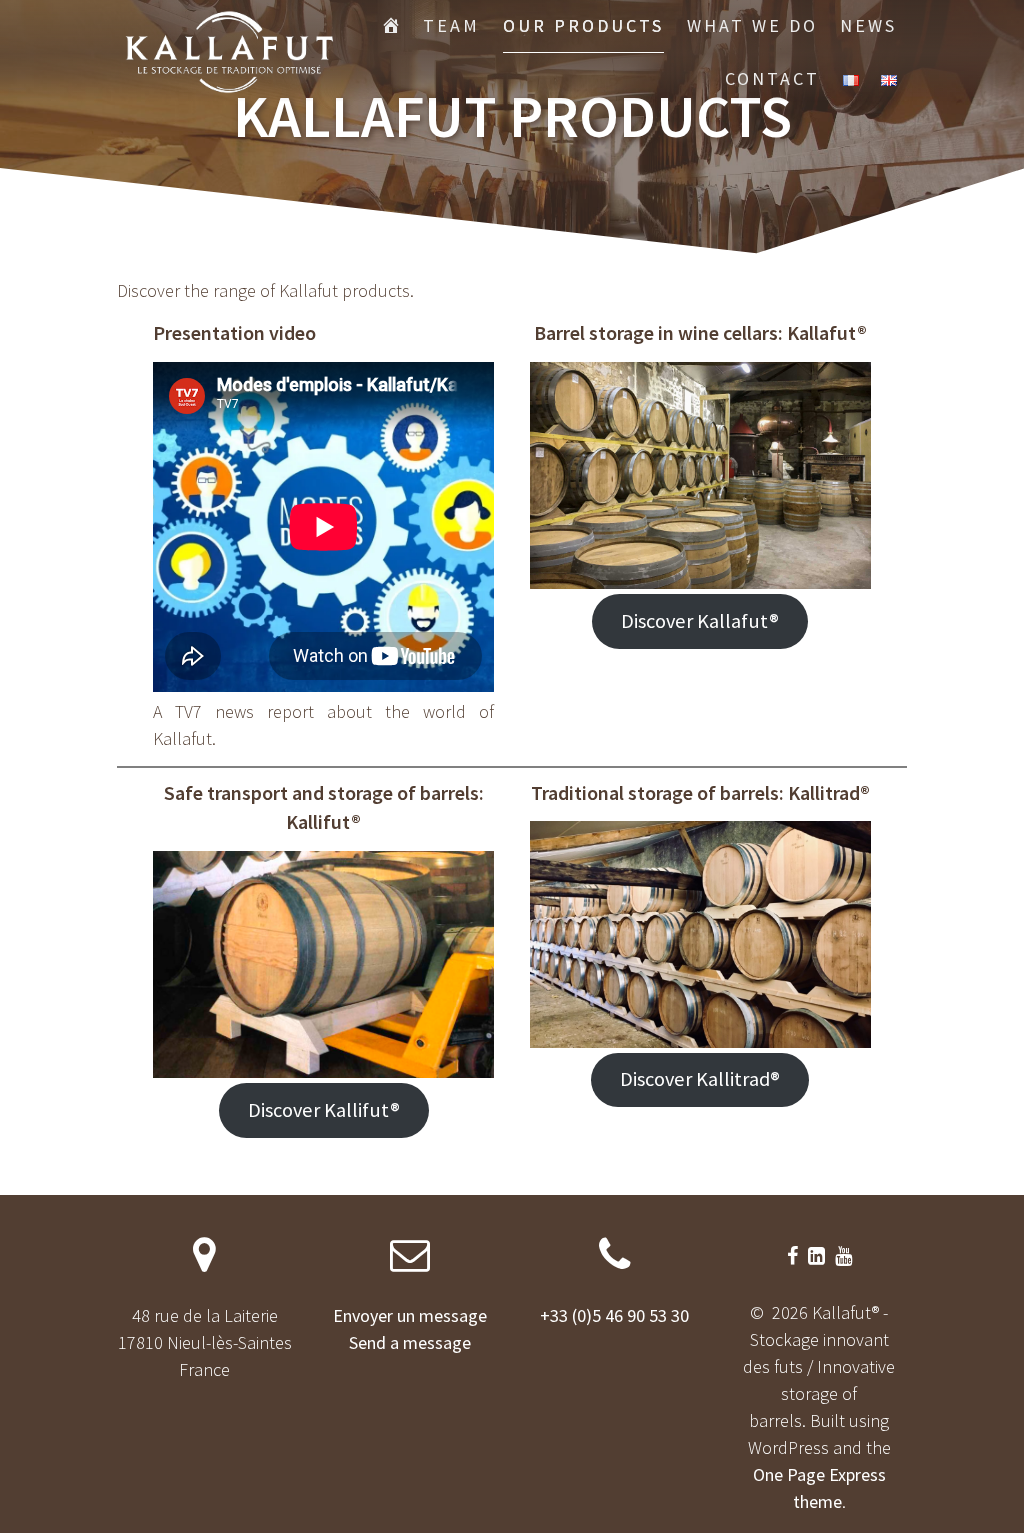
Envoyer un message (410, 1315)
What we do (752, 25)
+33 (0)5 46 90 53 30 (614, 1315)
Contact (772, 78)
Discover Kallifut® (324, 1110)
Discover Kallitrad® (700, 1079)
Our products (583, 25)
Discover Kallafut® (700, 621)
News (868, 25)
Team (451, 25)
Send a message (410, 1342)
